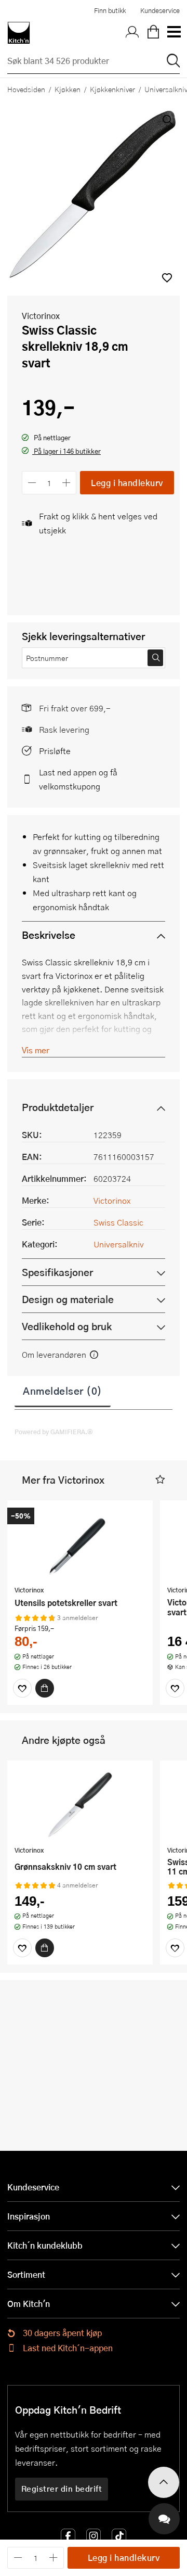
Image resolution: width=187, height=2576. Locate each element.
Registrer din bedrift (62, 2489)
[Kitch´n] (19, 33)
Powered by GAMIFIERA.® (54, 1432)
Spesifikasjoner (57, 1272)
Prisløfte (55, 751)
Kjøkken (68, 89)
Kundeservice (160, 10)
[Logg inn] (132, 33)
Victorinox (41, 316)
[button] (167, 278)
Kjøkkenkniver (112, 89)
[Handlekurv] (153, 33)
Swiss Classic (118, 1222)
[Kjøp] (45, 1688)
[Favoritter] (22, 1688)
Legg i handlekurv (127, 483)
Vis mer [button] (36, 1050)
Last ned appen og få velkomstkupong (78, 779)
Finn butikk (110, 10)
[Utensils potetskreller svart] (80, 1544)
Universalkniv (119, 1244)
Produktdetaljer (58, 1107)
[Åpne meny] (173, 33)
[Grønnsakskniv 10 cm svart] (80, 1804)
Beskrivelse (49, 935)
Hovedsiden (26, 89)
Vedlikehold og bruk (67, 1326)
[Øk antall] (67, 483)
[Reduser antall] (32, 483)
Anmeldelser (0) (63, 1391)
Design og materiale (68, 1299)
